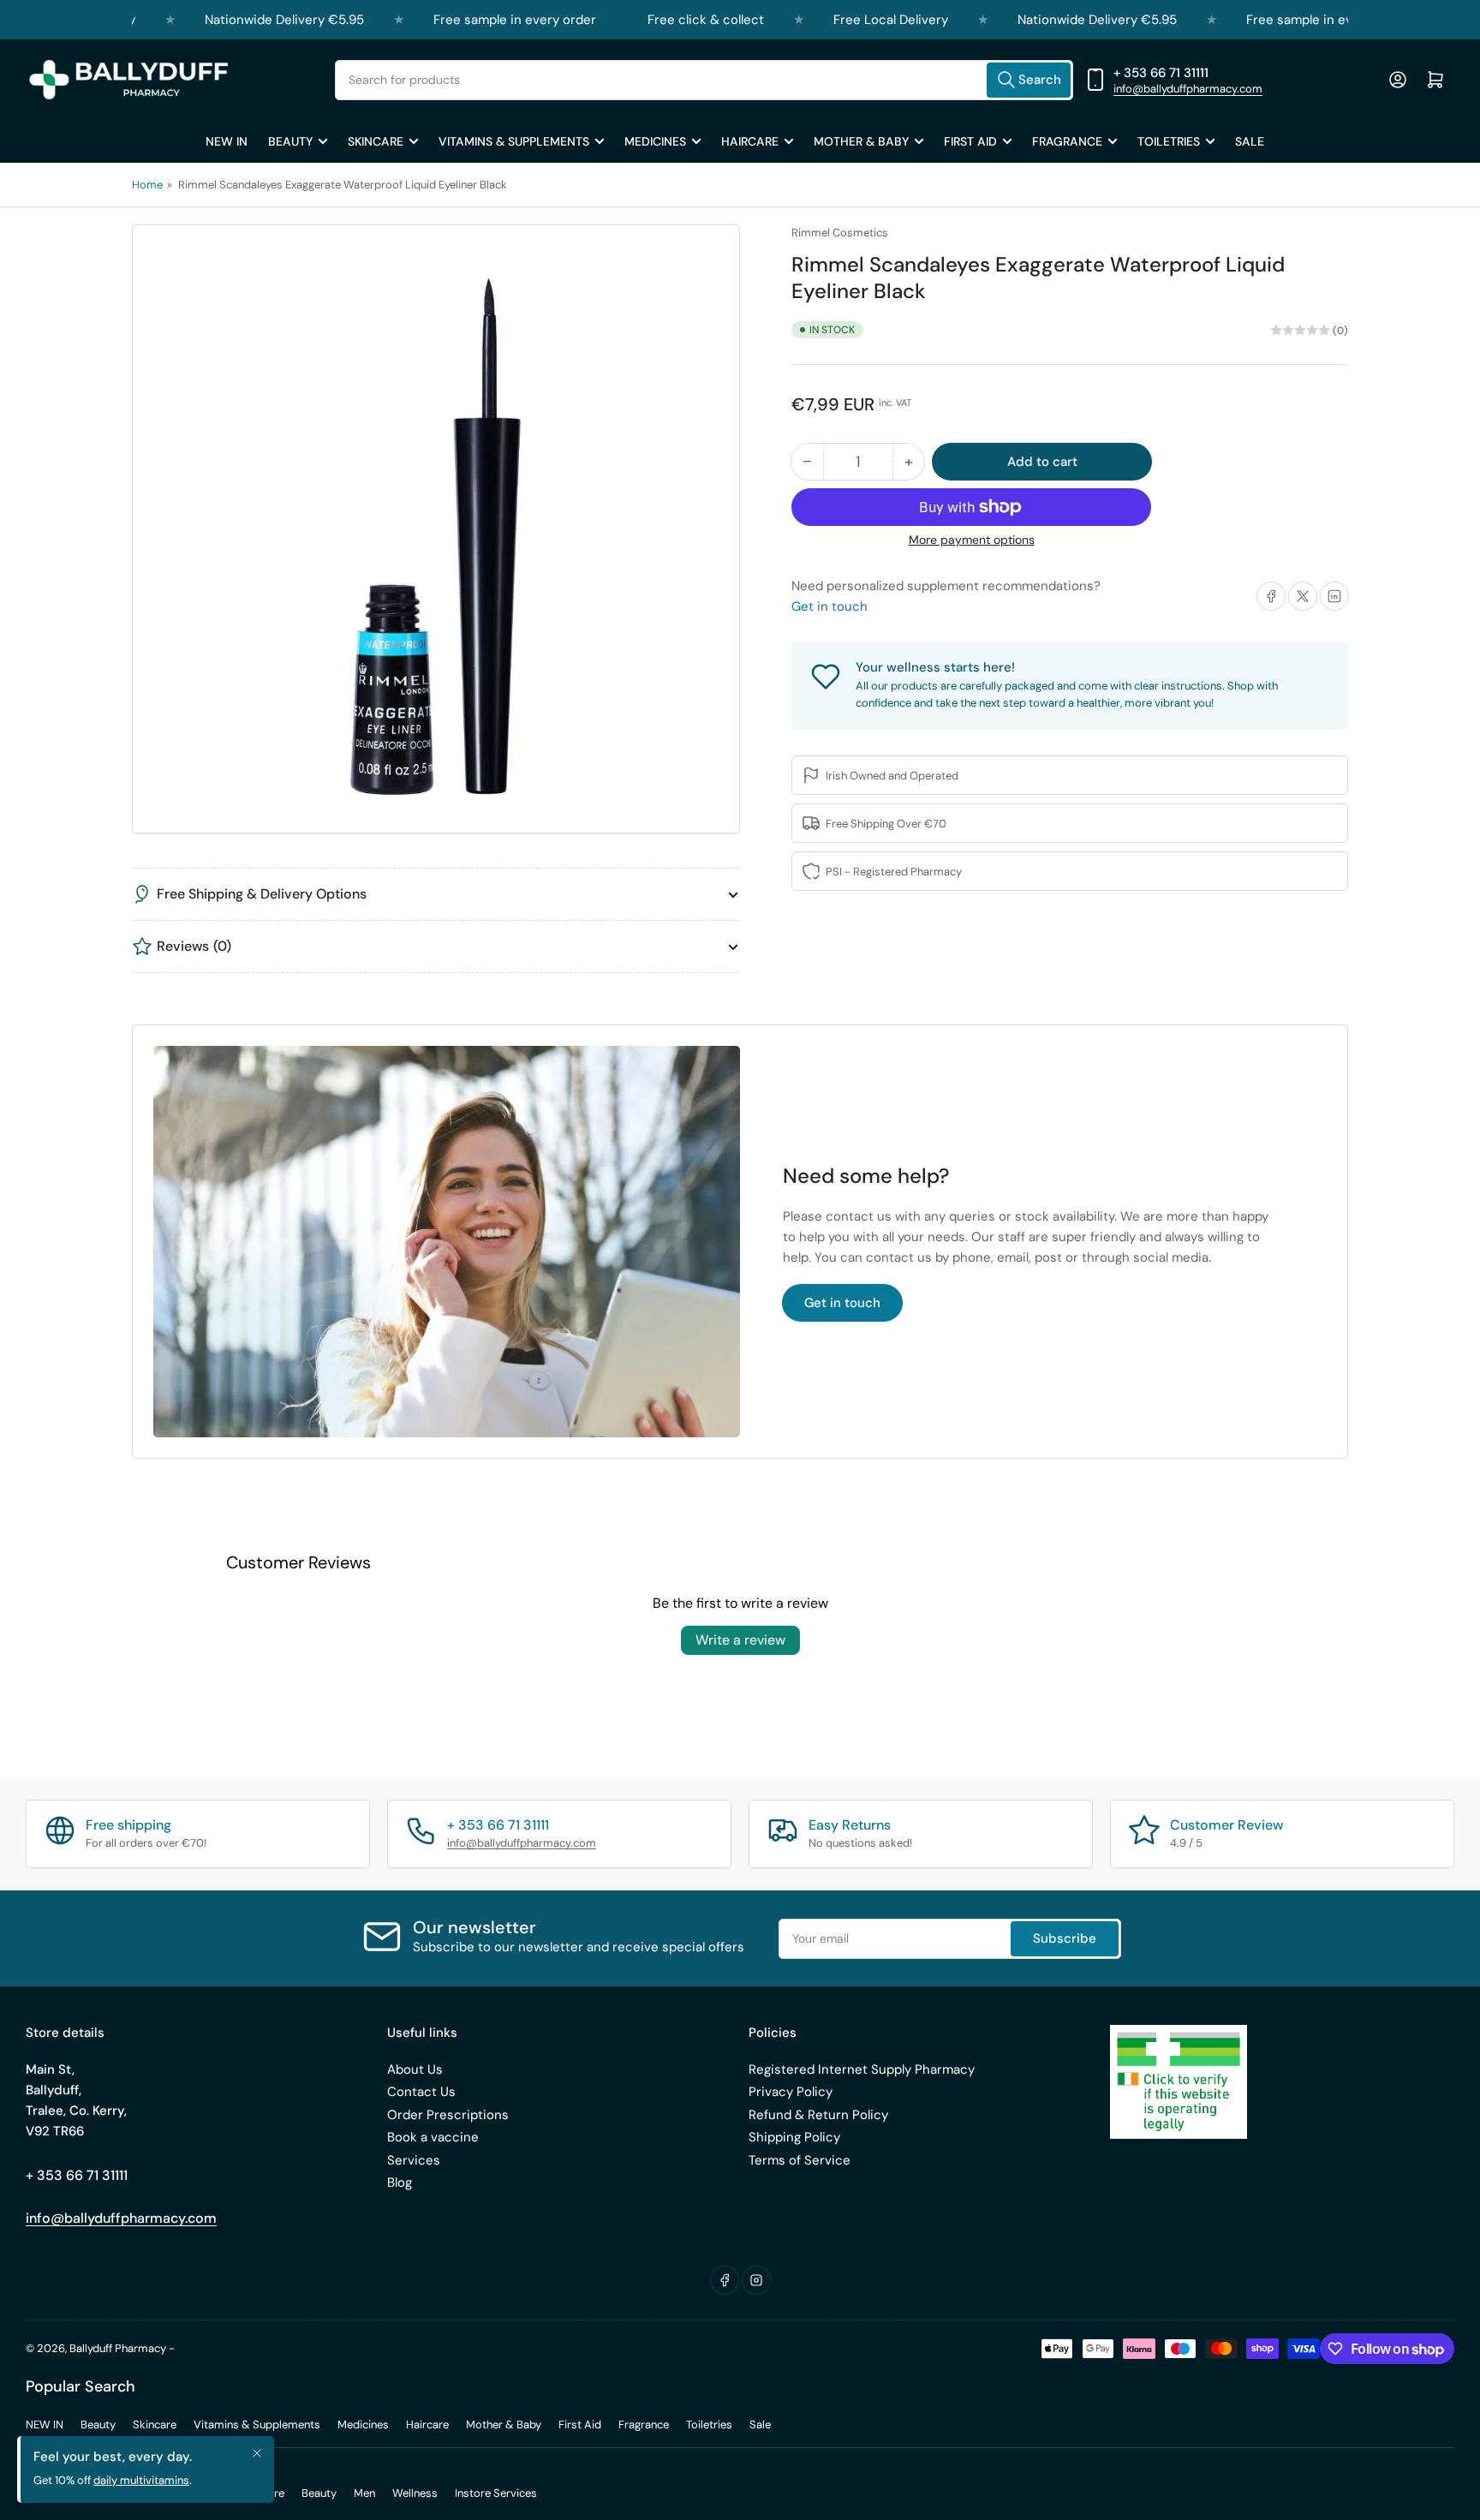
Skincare (376, 141)
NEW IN (227, 141)
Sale (1250, 141)
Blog (400, 2183)
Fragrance (1067, 141)
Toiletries (1169, 141)
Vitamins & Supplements (514, 141)
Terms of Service (800, 2160)
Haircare (750, 141)
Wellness (415, 2493)
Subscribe (1065, 1938)
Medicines (655, 141)
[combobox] (704, 80)
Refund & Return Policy (818, 2115)
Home (147, 185)
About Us (415, 2069)
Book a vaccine (433, 2137)
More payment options (972, 540)
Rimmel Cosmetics (840, 233)
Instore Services (496, 2493)
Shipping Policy (794, 2137)
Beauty (290, 141)
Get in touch (830, 606)
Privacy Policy (791, 2092)
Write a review (740, 1640)
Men (364, 2493)
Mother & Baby (861, 141)
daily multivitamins (141, 2480)
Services (414, 2160)
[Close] (257, 2453)
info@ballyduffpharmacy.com (1188, 89)
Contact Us (421, 2092)
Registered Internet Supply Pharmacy (862, 2069)
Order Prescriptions (448, 2115)
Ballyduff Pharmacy (118, 2348)
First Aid (970, 141)
